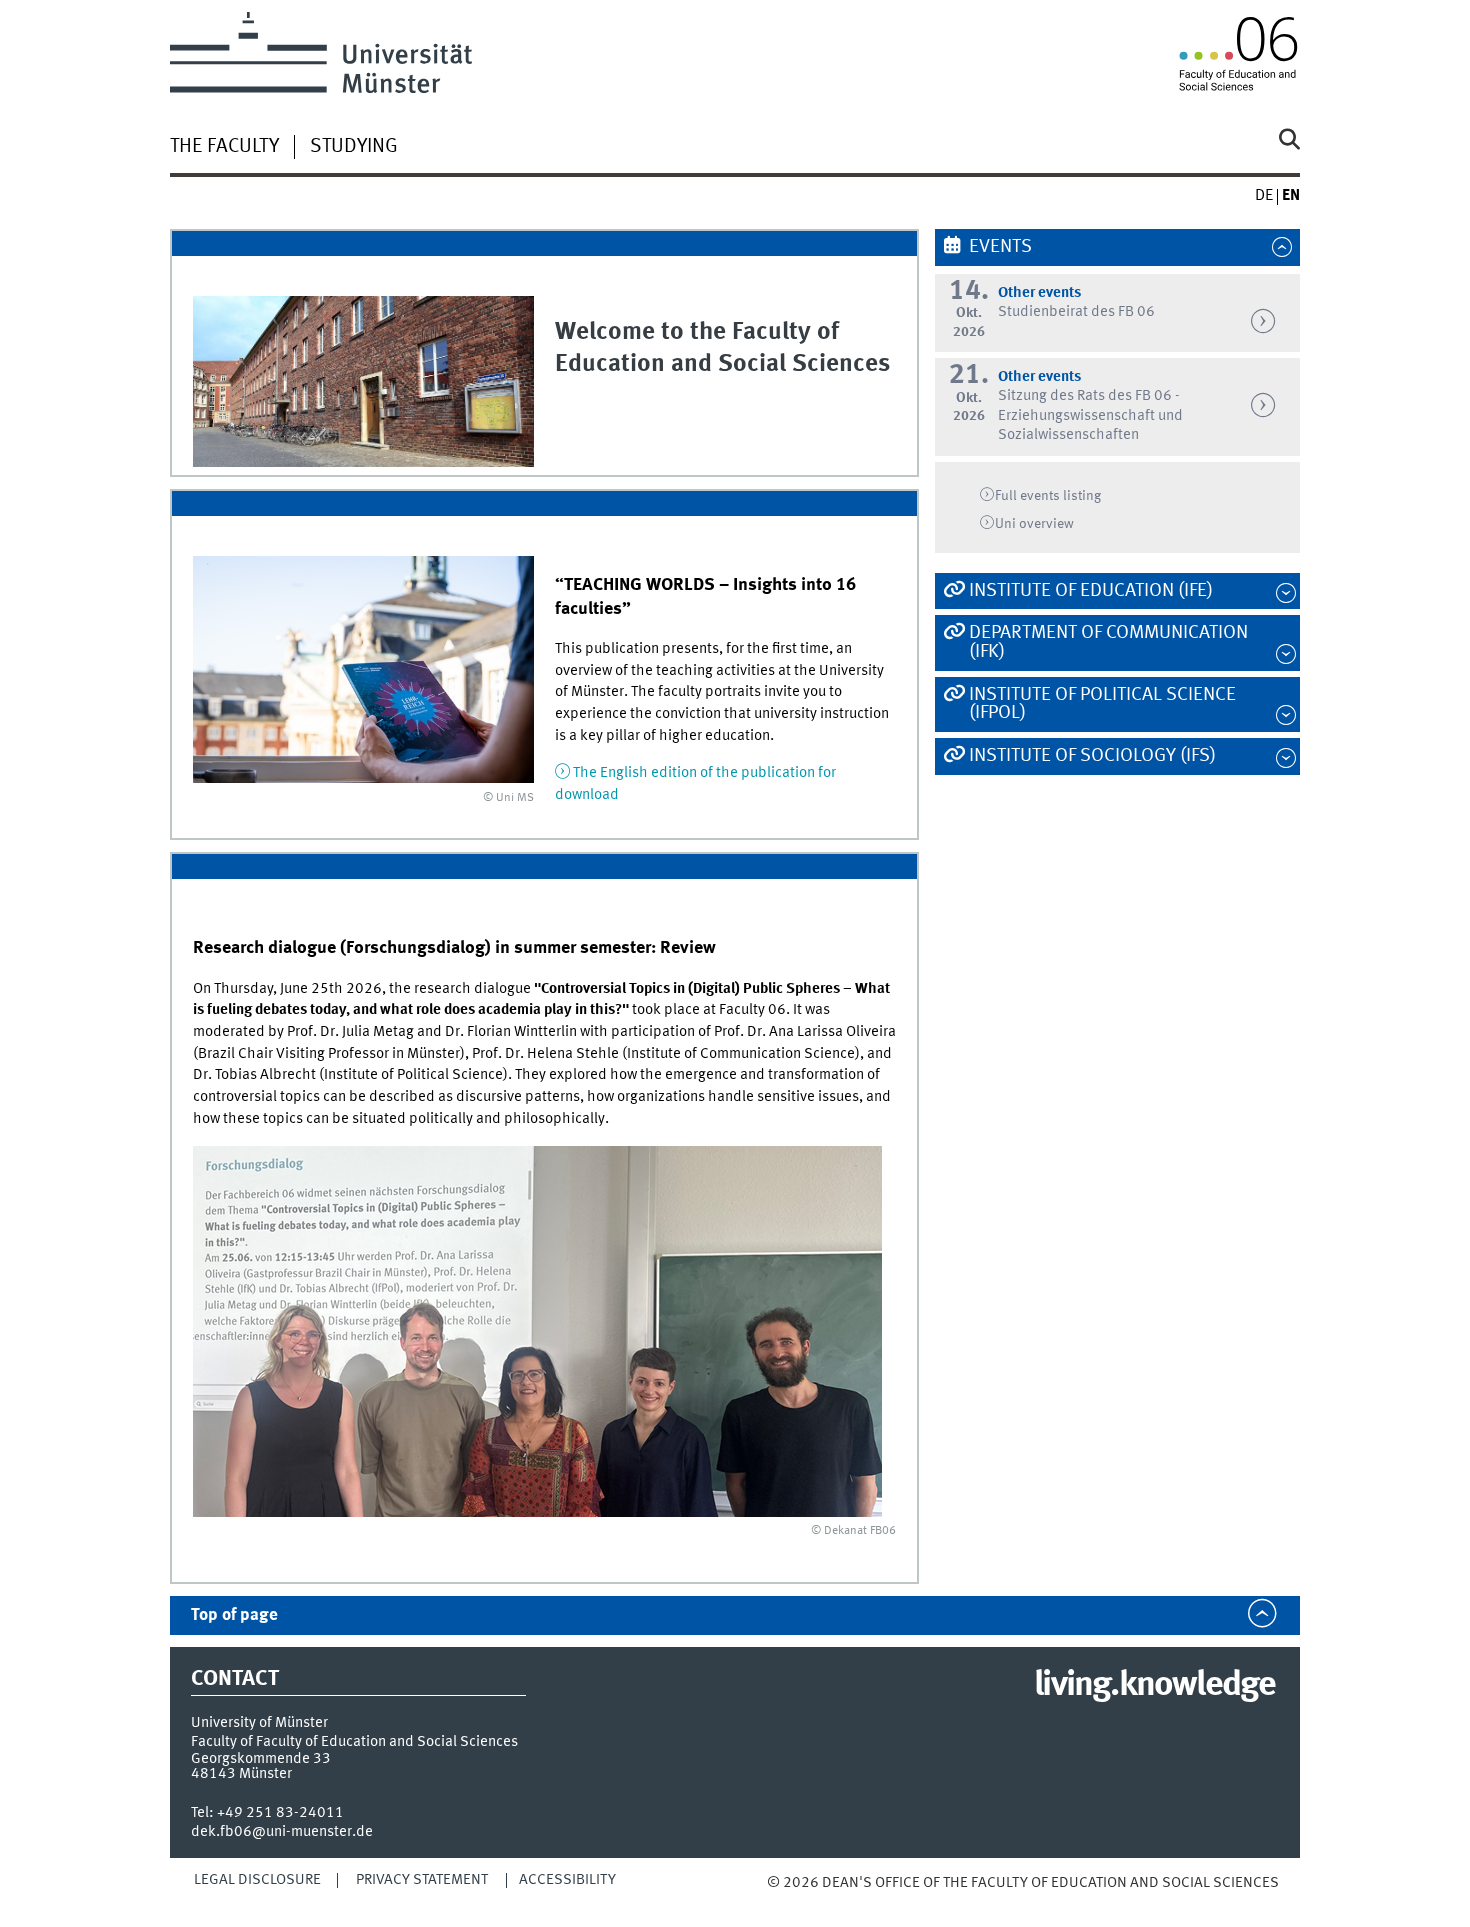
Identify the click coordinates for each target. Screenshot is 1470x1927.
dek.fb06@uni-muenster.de (282, 1832)
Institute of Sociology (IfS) (1092, 756)
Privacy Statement (422, 1880)
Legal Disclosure (257, 1880)
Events (1000, 247)
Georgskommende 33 (261, 1759)
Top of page (234, 1615)
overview (1034, 524)
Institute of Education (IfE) (1091, 591)
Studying (354, 147)
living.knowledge (1154, 1686)
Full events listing (1048, 496)
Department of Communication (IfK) (1108, 642)
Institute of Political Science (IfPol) (1102, 704)
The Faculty (224, 147)
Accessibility (567, 1880)
